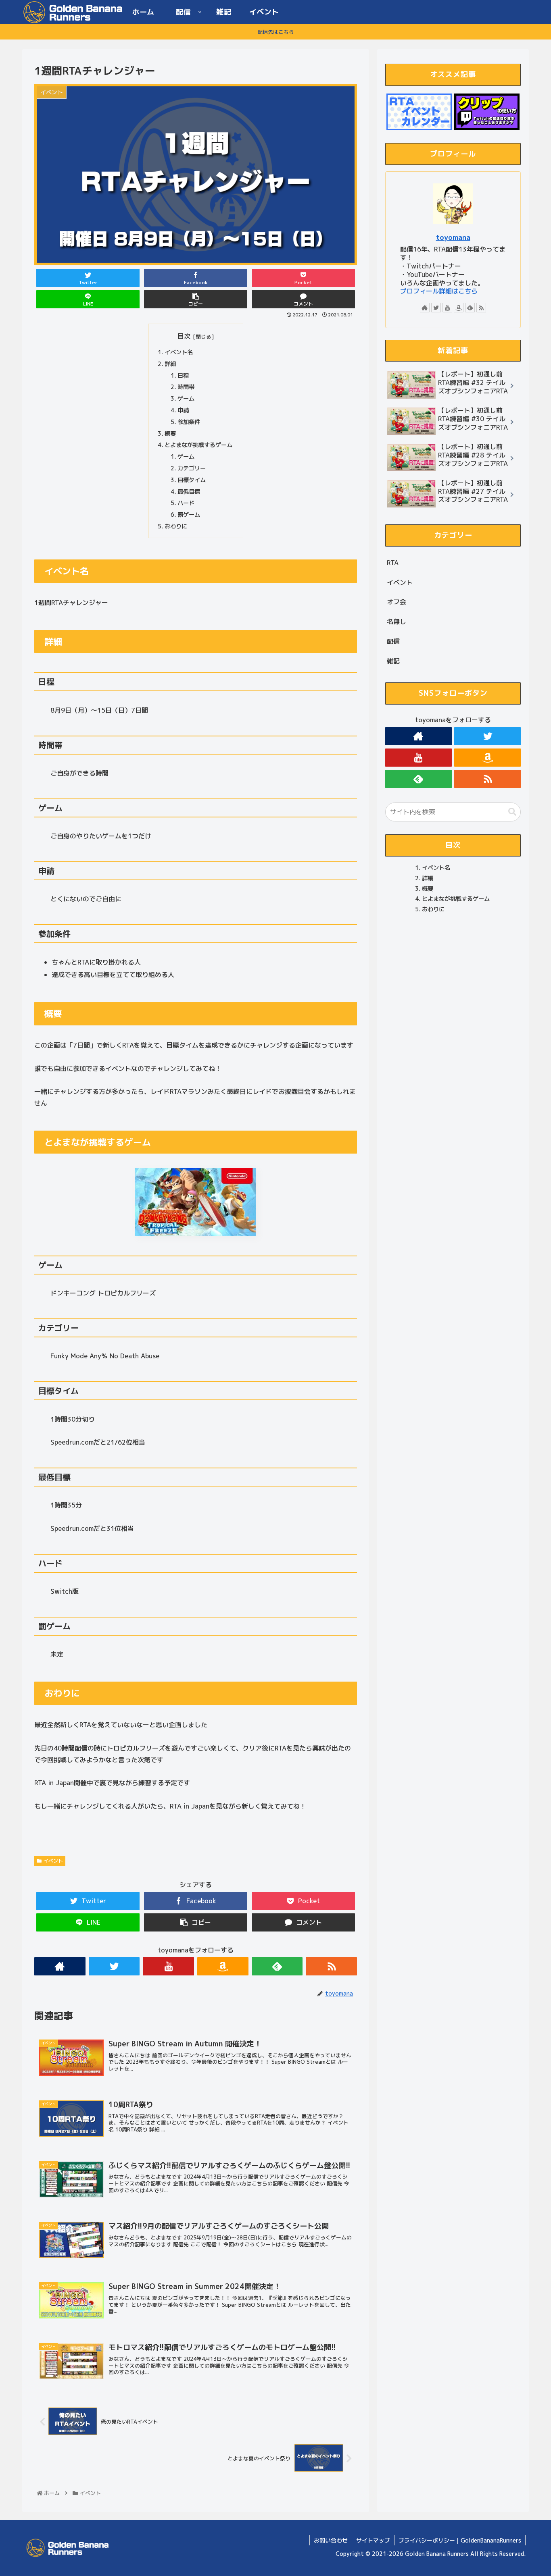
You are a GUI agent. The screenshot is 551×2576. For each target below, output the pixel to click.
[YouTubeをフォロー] (168, 1966)
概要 (170, 434)
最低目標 (189, 492)
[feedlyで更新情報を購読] (277, 1966)
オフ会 (397, 602)
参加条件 (189, 422)
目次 (184, 336)
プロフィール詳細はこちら (439, 291)
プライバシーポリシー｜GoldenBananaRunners (460, 2540)
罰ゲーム (189, 515)
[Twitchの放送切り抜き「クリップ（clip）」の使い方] (487, 112)
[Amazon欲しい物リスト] (223, 1966)
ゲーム (186, 399)
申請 (183, 410)
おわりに (176, 526)
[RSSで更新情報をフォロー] (331, 1966)
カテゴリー (192, 468)
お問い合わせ (331, 2540)
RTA (393, 563)
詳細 (170, 364)
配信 (393, 641)
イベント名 (179, 352)
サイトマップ (373, 2540)
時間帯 (186, 387)
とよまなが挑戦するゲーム (198, 445)
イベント (53, 1861)
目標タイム (192, 480)
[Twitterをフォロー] (114, 1966)
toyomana (453, 237)
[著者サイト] (60, 1966)
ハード (186, 503)
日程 (183, 376)
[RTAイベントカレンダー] (419, 112)
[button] (512, 812)
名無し (397, 622)
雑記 (393, 661)
